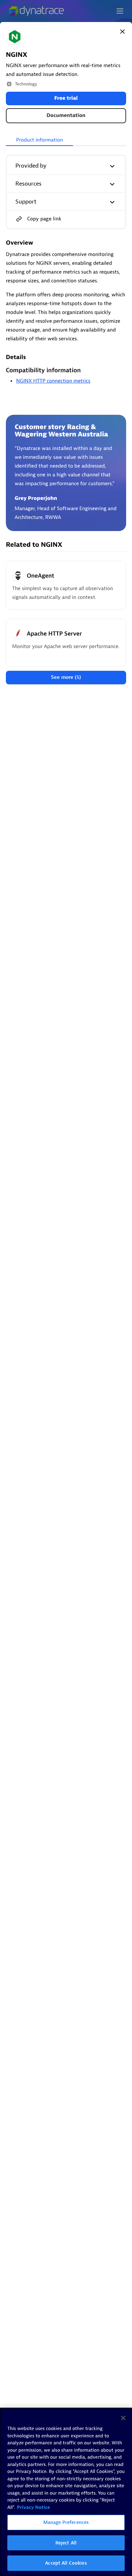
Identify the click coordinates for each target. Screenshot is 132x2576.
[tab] (39, 140)
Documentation (66, 116)
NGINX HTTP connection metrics (53, 381)
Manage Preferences (66, 2522)
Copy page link (44, 219)
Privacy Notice (34, 2508)
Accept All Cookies (66, 2563)
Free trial (66, 98)
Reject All (66, 2543)
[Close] (122, 32)
